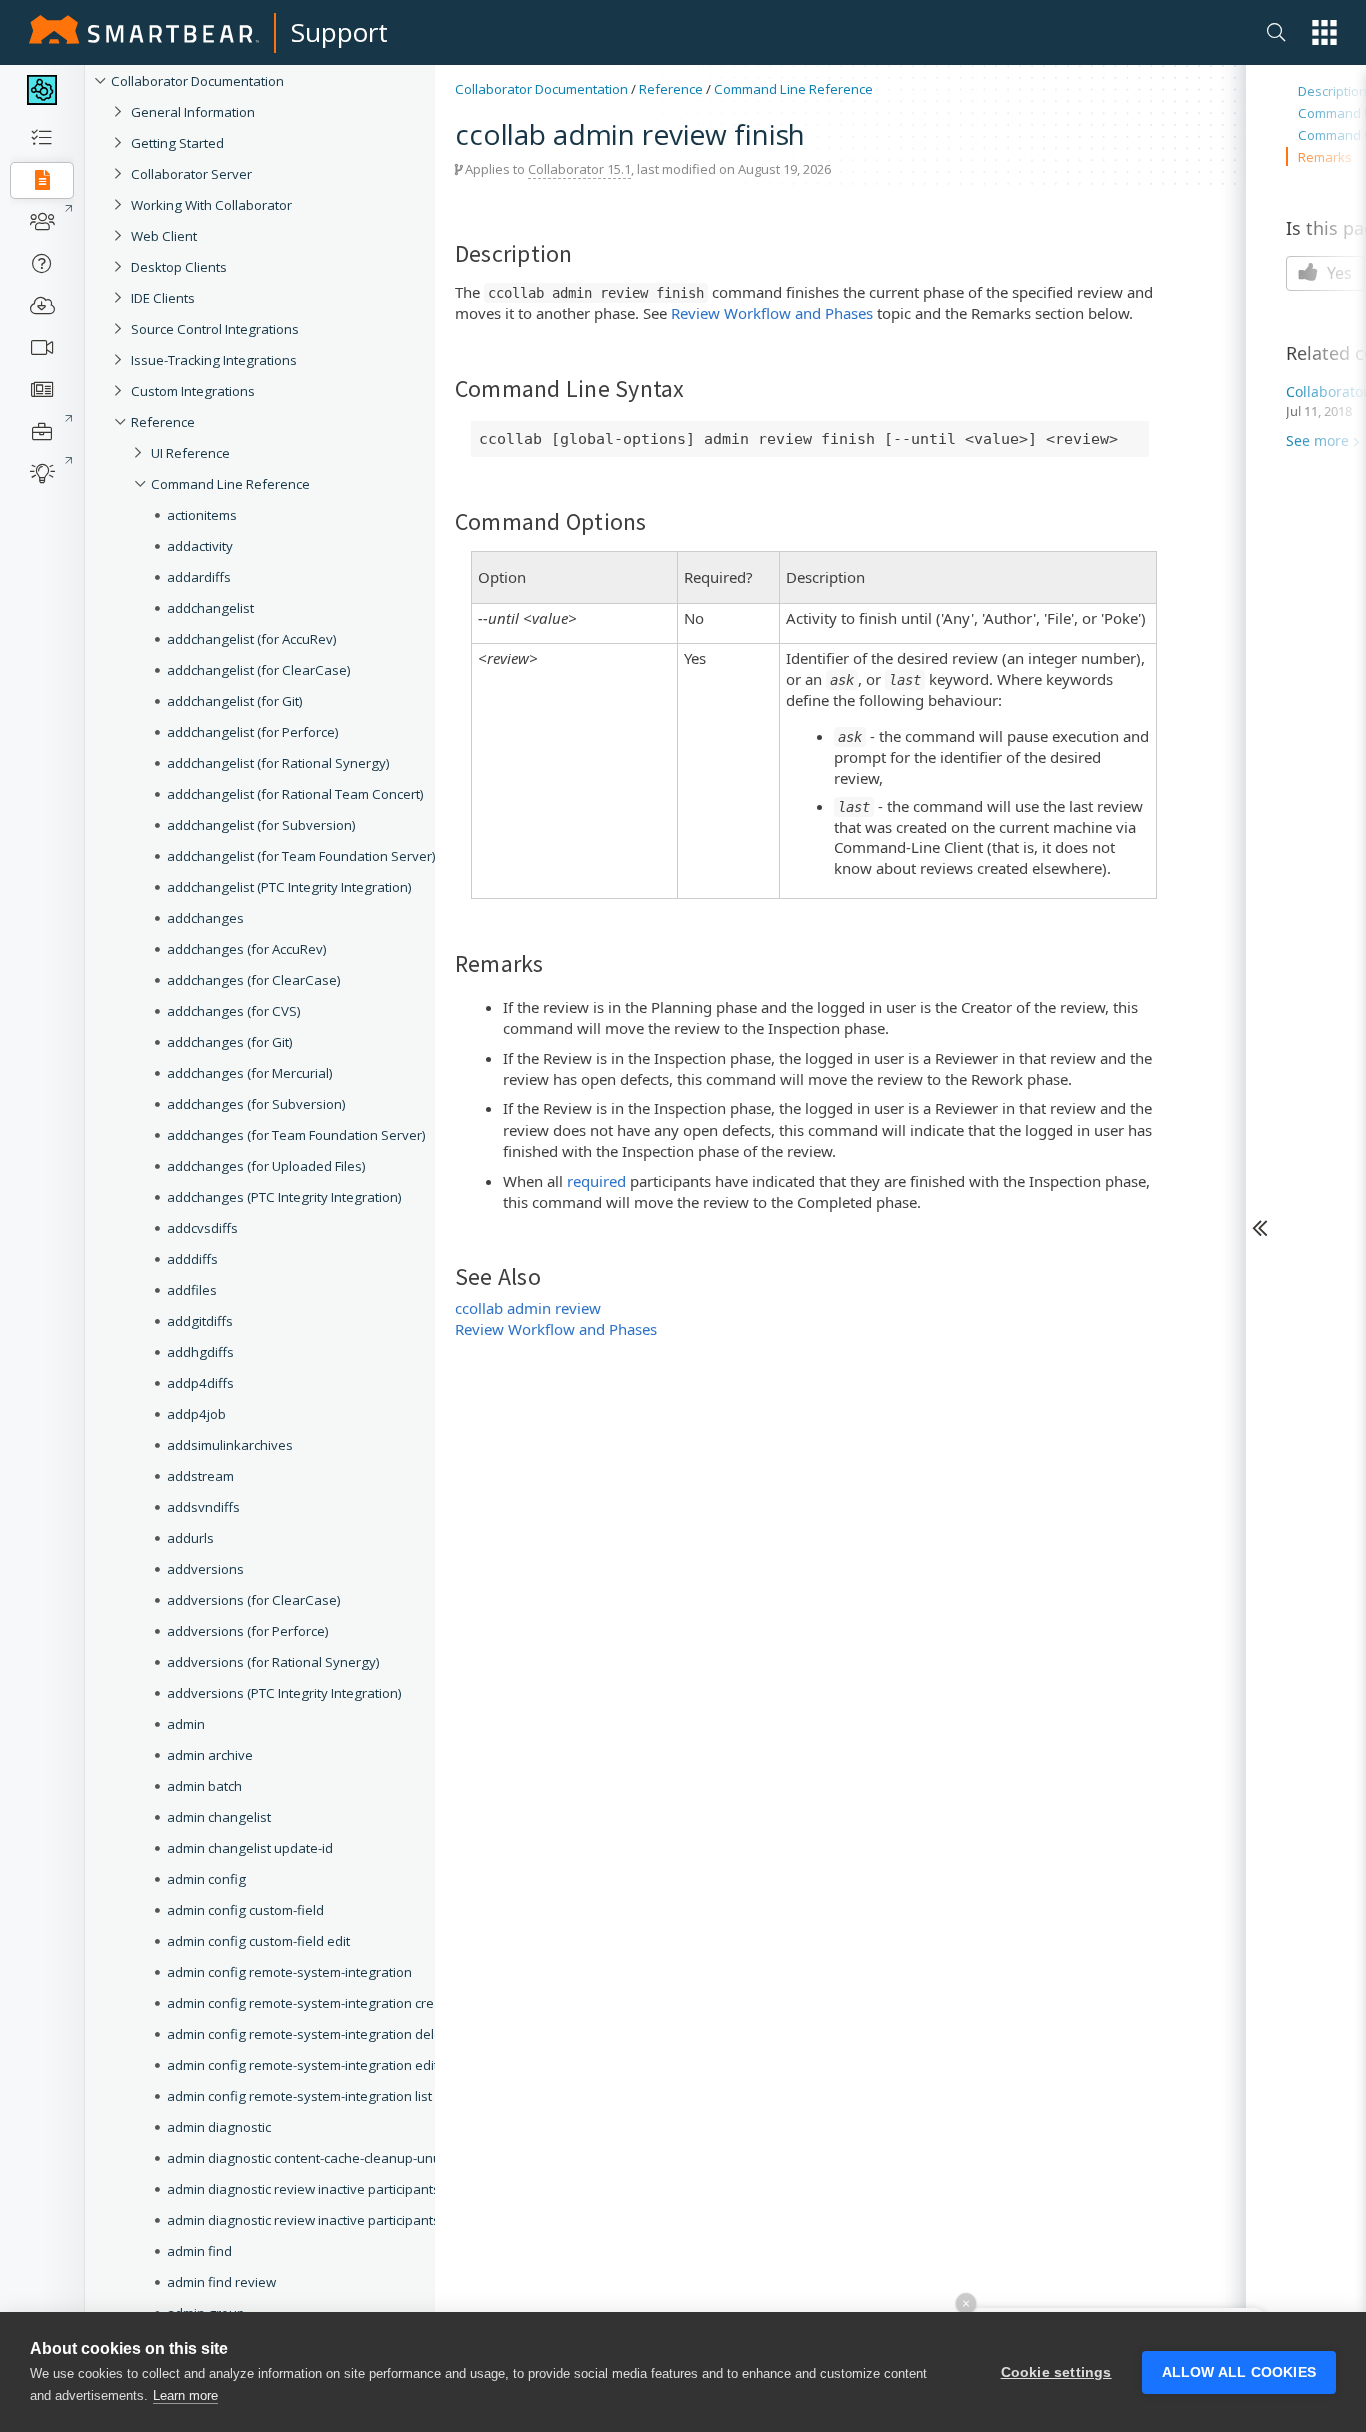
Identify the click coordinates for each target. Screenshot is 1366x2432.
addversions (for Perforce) (248, 1631)
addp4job (196, 1414)
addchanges (205, 918)
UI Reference (190, 453)
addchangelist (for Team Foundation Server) (301, 856)
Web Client (164, 236)
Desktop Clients (179, 267)
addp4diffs (200, 1383)
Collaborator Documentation (197, 81)
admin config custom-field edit (258, 1941)
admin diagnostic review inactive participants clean (321, 2189)
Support (339, 32)
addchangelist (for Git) (235, 701)
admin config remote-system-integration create (310, 2003)
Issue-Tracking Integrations (214, 360)
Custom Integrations (193, 391)
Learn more (185, 2395)
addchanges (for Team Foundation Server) (296, 1135)
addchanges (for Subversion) (256, 1104)
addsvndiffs (203, 1507)
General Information (193, 112)
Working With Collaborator (211, 205)
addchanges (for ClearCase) (254, 980)
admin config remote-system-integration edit (302, 2065)
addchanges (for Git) (230, 1042)
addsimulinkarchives (230, 1445)
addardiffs (199, 577)
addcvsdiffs (202, 1228)
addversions (205, 1569)
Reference (163, 422)
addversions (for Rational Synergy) (273, 1662)
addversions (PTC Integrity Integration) (284, 1693)
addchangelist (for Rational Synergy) (278, 763)
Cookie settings (1056, 2372)
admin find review (221, 2282)
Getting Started (177, 143)
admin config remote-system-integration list (299, 2096)
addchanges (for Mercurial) (250, 1073)
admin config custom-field (245, 1910)
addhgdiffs (200, 1352)
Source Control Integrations (215, 329)
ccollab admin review (528, 1308)
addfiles (192, 1290)
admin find (199, 2251)
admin (186, 1724)
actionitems (202, 515)
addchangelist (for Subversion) (261, 825)
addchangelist (210, 608)
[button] (1324, 32)
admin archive (210, 1755)
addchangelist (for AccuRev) (252, 639)
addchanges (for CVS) (234, 1011)
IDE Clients (163, 298)
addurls (190, 1538)
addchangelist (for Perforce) (253, 732)
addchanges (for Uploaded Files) (266, 1166)
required (596, 1181)
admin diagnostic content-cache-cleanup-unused (315, 2158)
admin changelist (219, 1817)
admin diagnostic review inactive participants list (313, 2220)
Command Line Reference (230, 484)
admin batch (204, 1786)
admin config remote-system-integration (289, 1972)
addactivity (200, 546)
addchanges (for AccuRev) (247, 949)
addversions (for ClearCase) (254, 1600)
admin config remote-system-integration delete (310, 2034)
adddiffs (192, 1259)
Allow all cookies (1239, 2372)
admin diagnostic (219, 2127)
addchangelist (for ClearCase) (259, 670)
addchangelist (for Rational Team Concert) (295, 794)
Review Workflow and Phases (772, 313)
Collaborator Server (191, 174)
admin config (206, 1879)
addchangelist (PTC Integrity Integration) (289, 887)
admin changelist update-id (250, 1848)
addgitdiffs (200, 1321)
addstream (200, 1476)
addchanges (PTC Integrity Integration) (284, 1197)
